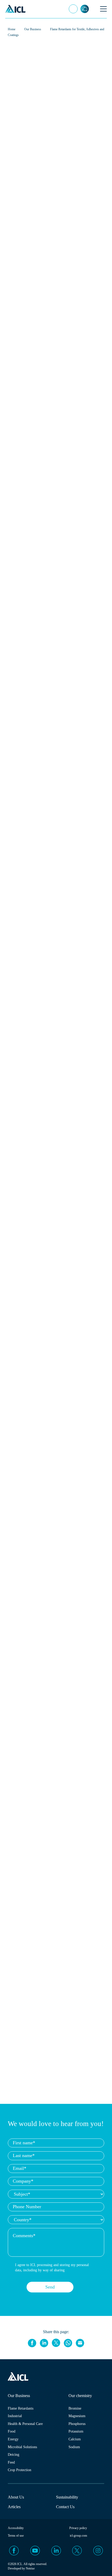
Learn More (89, 2569)
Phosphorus (77, 2424)
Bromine (75, 2408)
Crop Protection (20, 2470)
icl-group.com (78, 2536)
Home (12, 29)
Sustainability (67, 2497)
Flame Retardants (21, 2408)
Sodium (74, 2447)
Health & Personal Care (25, 2424)
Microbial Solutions (22, 2447)
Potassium (76, 2431)
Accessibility (16, 2528)
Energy (13, 2439)
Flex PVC (22, 171)
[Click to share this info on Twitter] (56, 2343)
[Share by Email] (80, 2343)
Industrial (15, 2416)
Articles (14, 2507)
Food (12, 2431)
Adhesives (84, 161)
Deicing (14, 2455)
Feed (11, 2462)
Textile (19, 161)
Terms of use (16, 2536)
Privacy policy (78, 2528)
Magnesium (77, 2416)
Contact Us (65, 2507)
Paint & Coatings (50, 161)
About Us (16, 2497)
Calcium (75, 2439)
